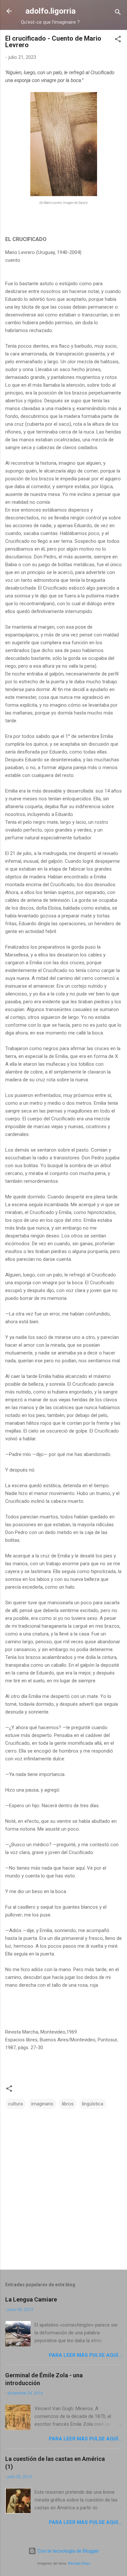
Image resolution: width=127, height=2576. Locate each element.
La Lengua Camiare (31, 2299)
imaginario (42, 2104)
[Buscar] (118, 13)
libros (68, 2104)
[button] (118, 40)
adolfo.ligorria (50, 11)
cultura (15, 2104)
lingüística (93, 2104)
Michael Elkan (79, 2563)
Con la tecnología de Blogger (68, 2551)
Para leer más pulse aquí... (85, 2355)
